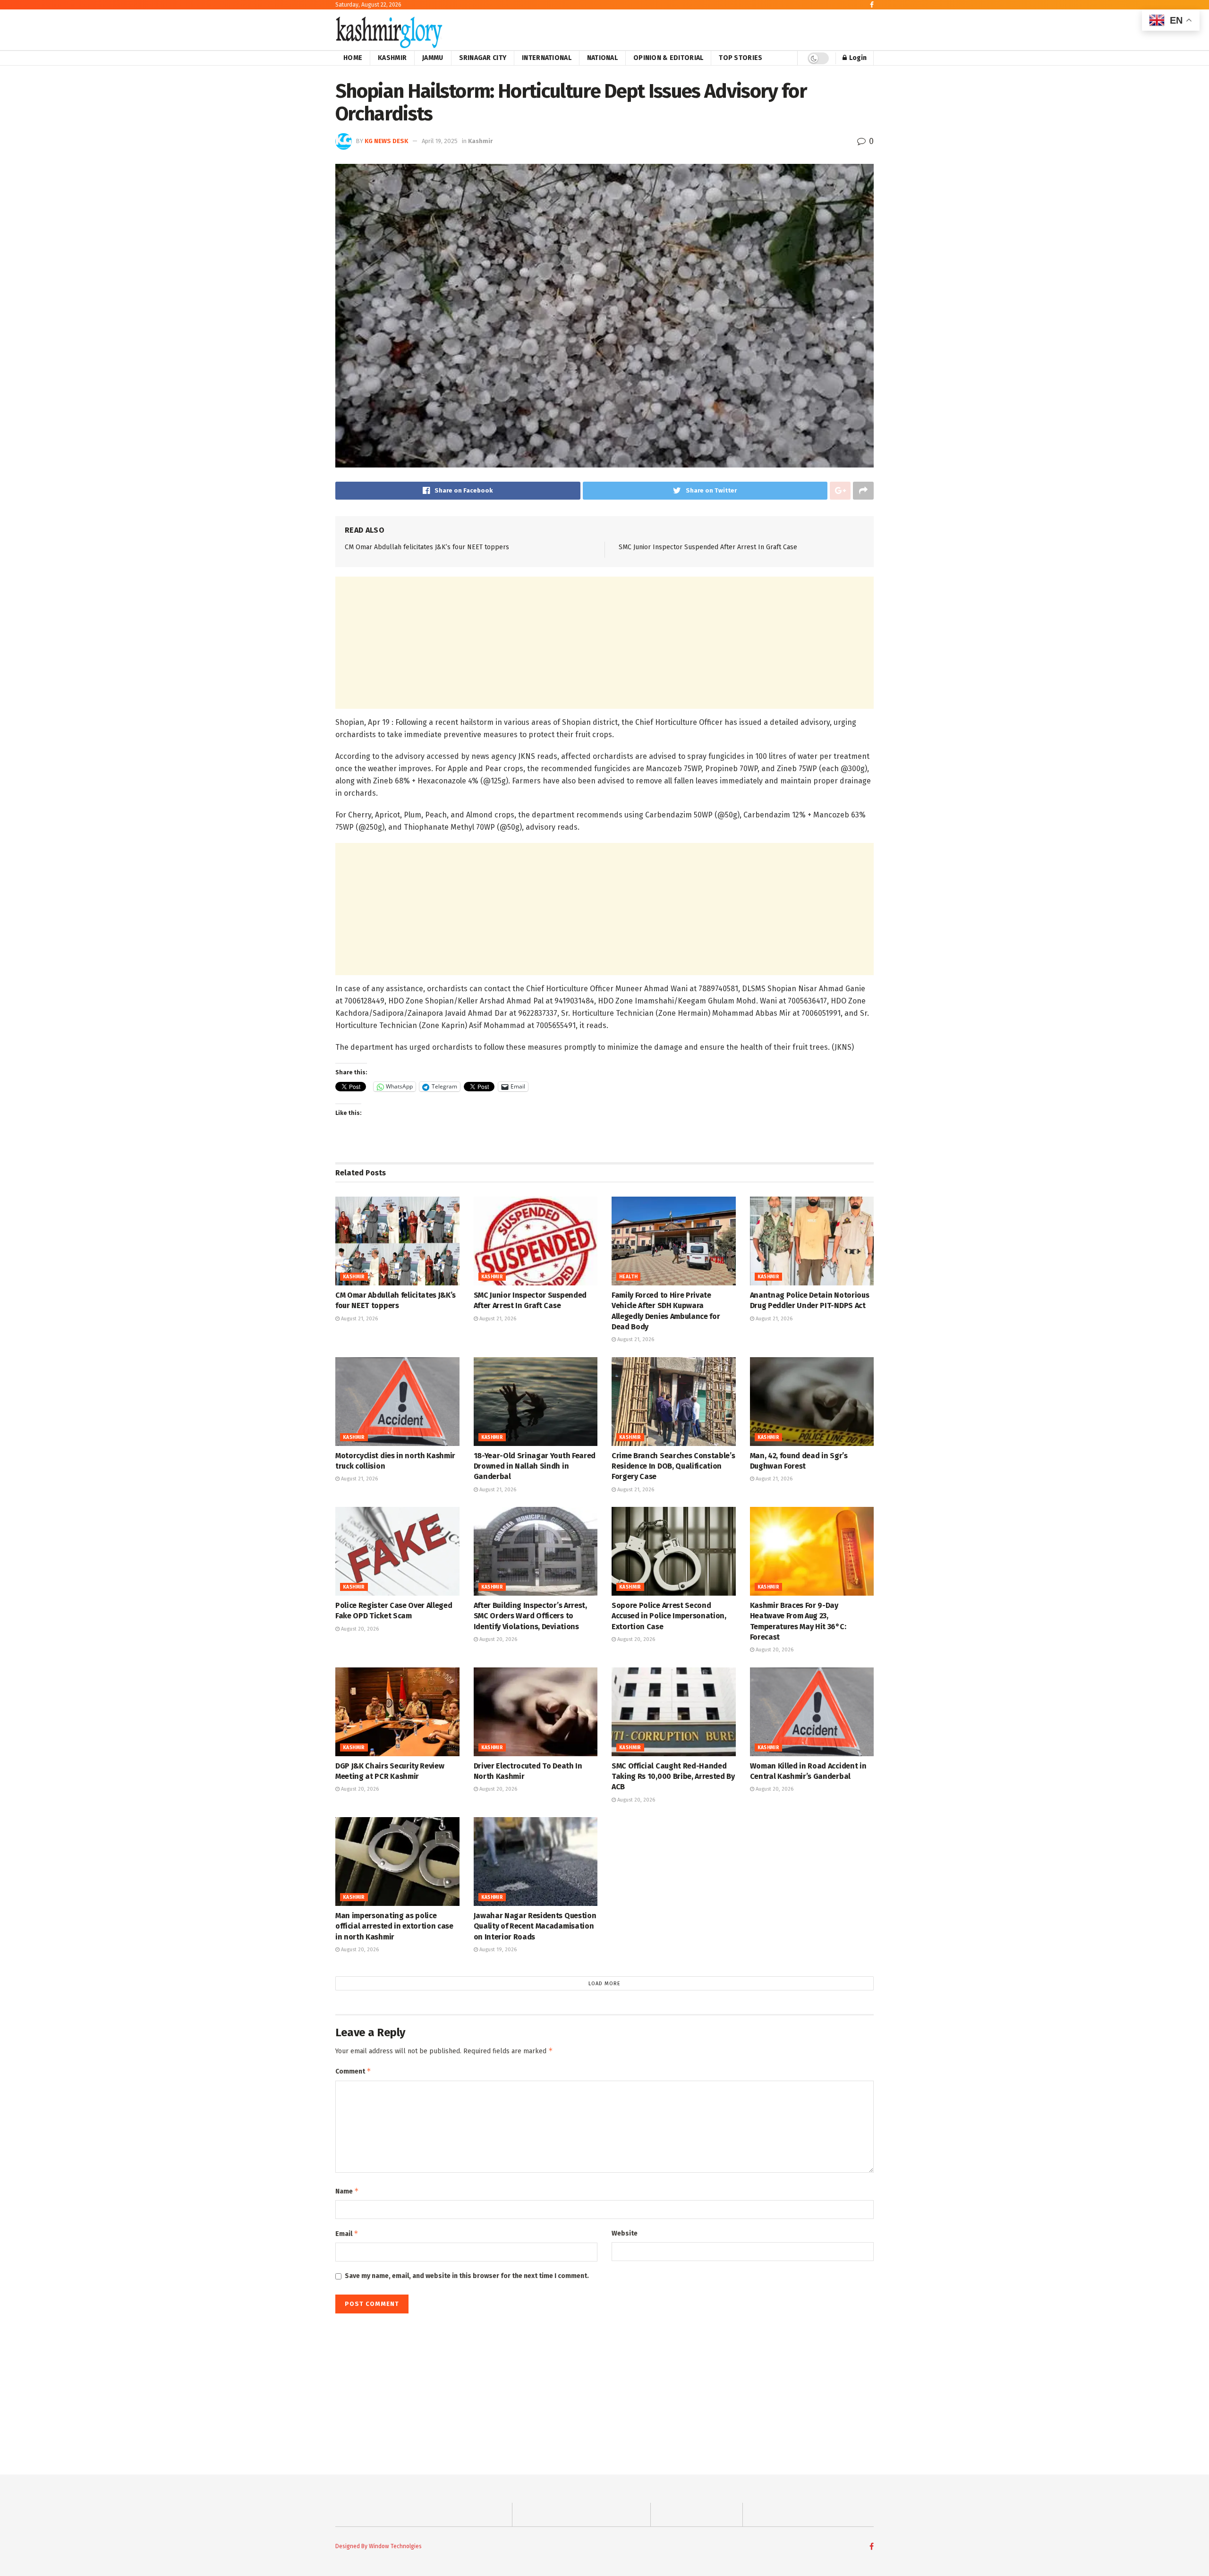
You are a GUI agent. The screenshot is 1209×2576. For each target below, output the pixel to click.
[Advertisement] (604, 643)
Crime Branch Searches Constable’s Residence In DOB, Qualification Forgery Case (673, 1466)
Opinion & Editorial (668, 58)
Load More (604, 1984)
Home (353, 58)
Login (857, 58)
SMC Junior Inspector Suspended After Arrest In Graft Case (708, 547)
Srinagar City (483, 58)
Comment (353, 2071)
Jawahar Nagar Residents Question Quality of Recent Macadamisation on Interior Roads (535, 1926)
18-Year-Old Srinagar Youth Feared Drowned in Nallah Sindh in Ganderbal (535, 1466)
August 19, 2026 (497, 1950)
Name (347, 2191)
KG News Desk (386, 141)
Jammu (433, 58)
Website (625, 2233)
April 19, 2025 (440, 141)
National (602, 58)
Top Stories (741, 58)
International (547, 58)
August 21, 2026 (359, 1319)
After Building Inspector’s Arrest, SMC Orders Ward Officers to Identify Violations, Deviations (530, 1616)
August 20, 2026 (359, 1629)
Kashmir (392, 58)
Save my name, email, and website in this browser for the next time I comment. (467, 2276)
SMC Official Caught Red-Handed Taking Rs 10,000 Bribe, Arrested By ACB (673, 1777)
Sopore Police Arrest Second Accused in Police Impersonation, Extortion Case (669, 1616)
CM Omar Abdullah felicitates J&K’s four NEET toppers (427, 547)
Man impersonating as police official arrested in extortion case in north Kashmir (394, 1926)
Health (628, 1277)
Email (347, 2233)
